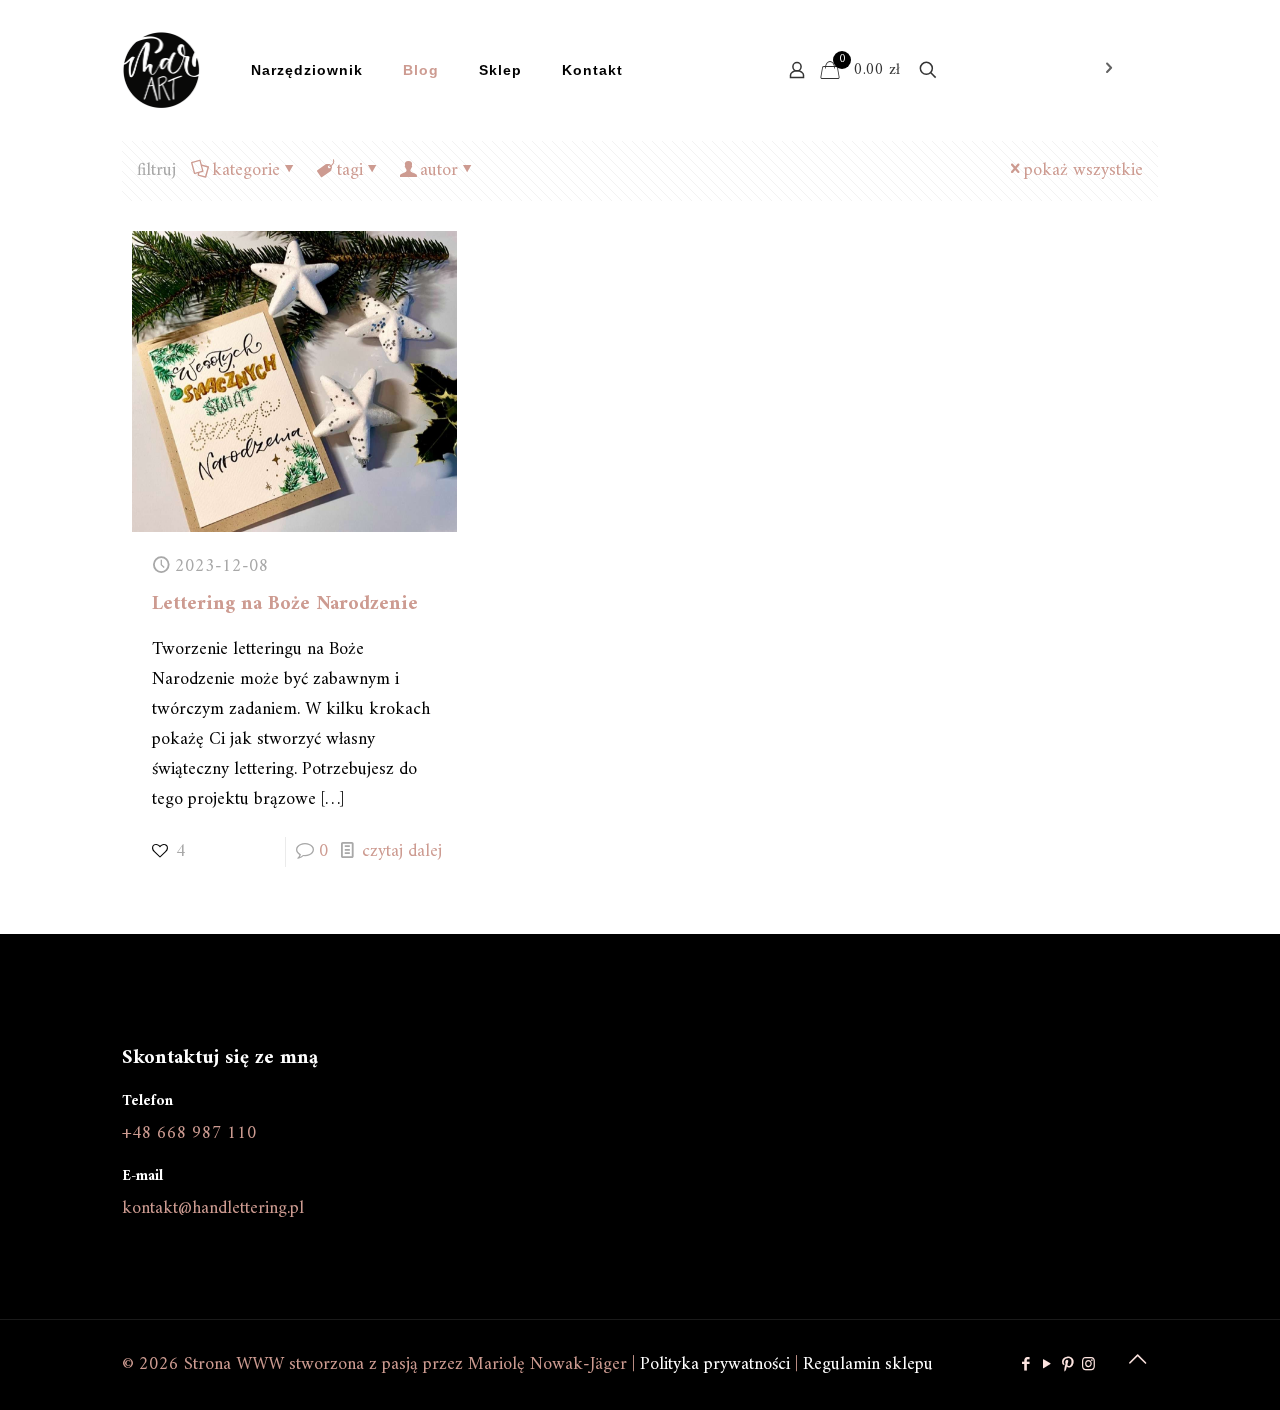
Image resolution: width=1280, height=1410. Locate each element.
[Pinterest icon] (1067, 1365)
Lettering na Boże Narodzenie (285, 604)
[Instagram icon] (1088, 1365)
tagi (350, 170)
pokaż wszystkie (1083, 170)
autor (439, 170)
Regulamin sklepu (868, 1364)
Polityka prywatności (715, 1364)
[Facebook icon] (1025, 1365)
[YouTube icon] (1046, 1365)
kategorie (246, 170)
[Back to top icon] (1137, 1362)
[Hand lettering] (161, 70)
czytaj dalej (402, 851)
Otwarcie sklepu (1030, 69)
